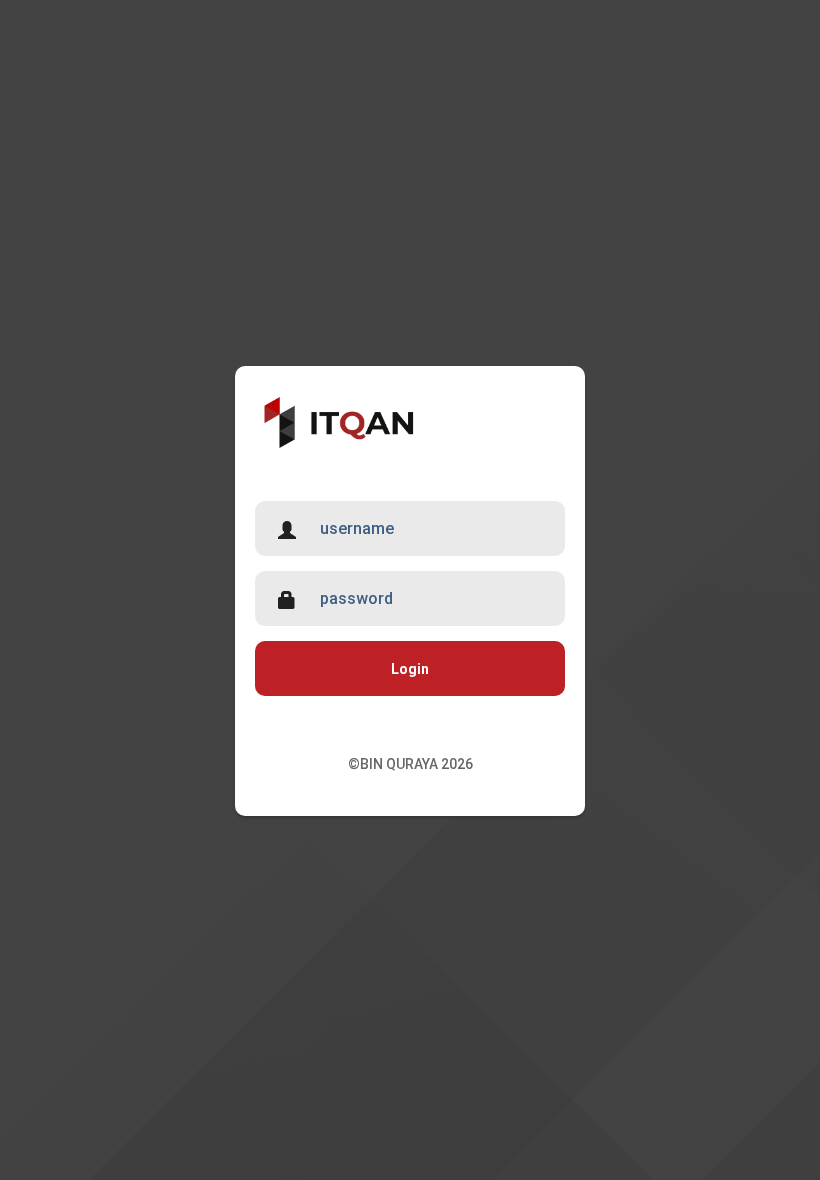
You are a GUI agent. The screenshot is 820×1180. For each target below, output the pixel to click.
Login (410, 669)
